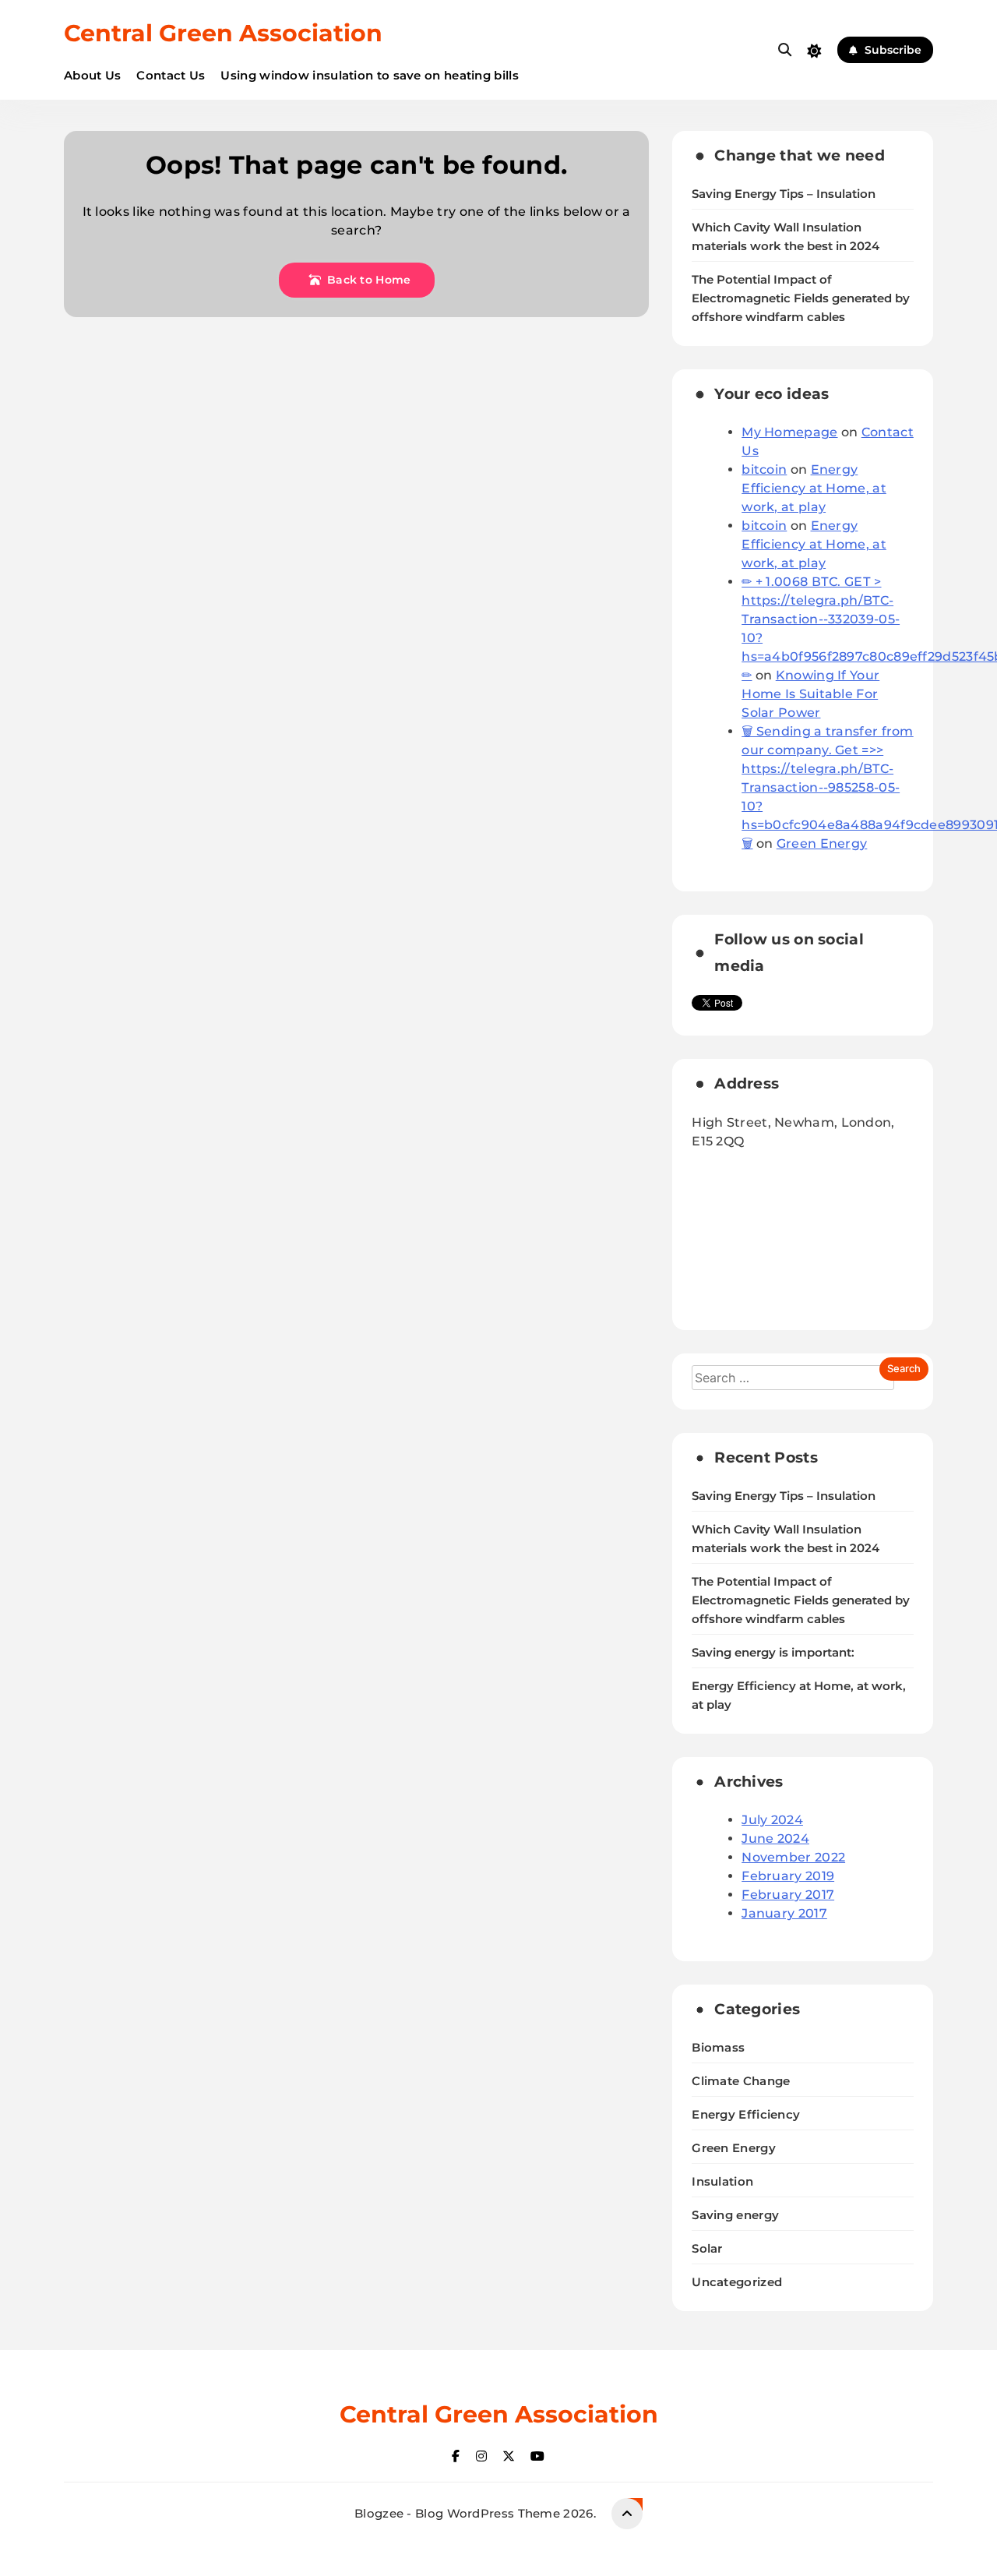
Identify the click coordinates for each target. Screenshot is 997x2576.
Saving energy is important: (773, 1653)
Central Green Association (223, 33)
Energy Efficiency (746, 2114)
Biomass (718, 2047)
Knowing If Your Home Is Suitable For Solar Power (810, 694)
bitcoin (764, 469)
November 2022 (793, 1857)
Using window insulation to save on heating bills (369, 75)
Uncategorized (737, 2282)
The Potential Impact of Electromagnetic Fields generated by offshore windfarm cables (801, 298)
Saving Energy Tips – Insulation (784, 194)
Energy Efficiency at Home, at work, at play (814, 488)
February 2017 (788, 1895)
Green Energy (822, 843)
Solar (707, 2248)
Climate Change (741, 2081)
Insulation (722, 2181)
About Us (92, 75)
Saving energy (735, 2215)
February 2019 (788, 1876)
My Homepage (789, 432)
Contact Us (171, 75)
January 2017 (784, 1913)
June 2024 (775, 1838)
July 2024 (772, 1820)
